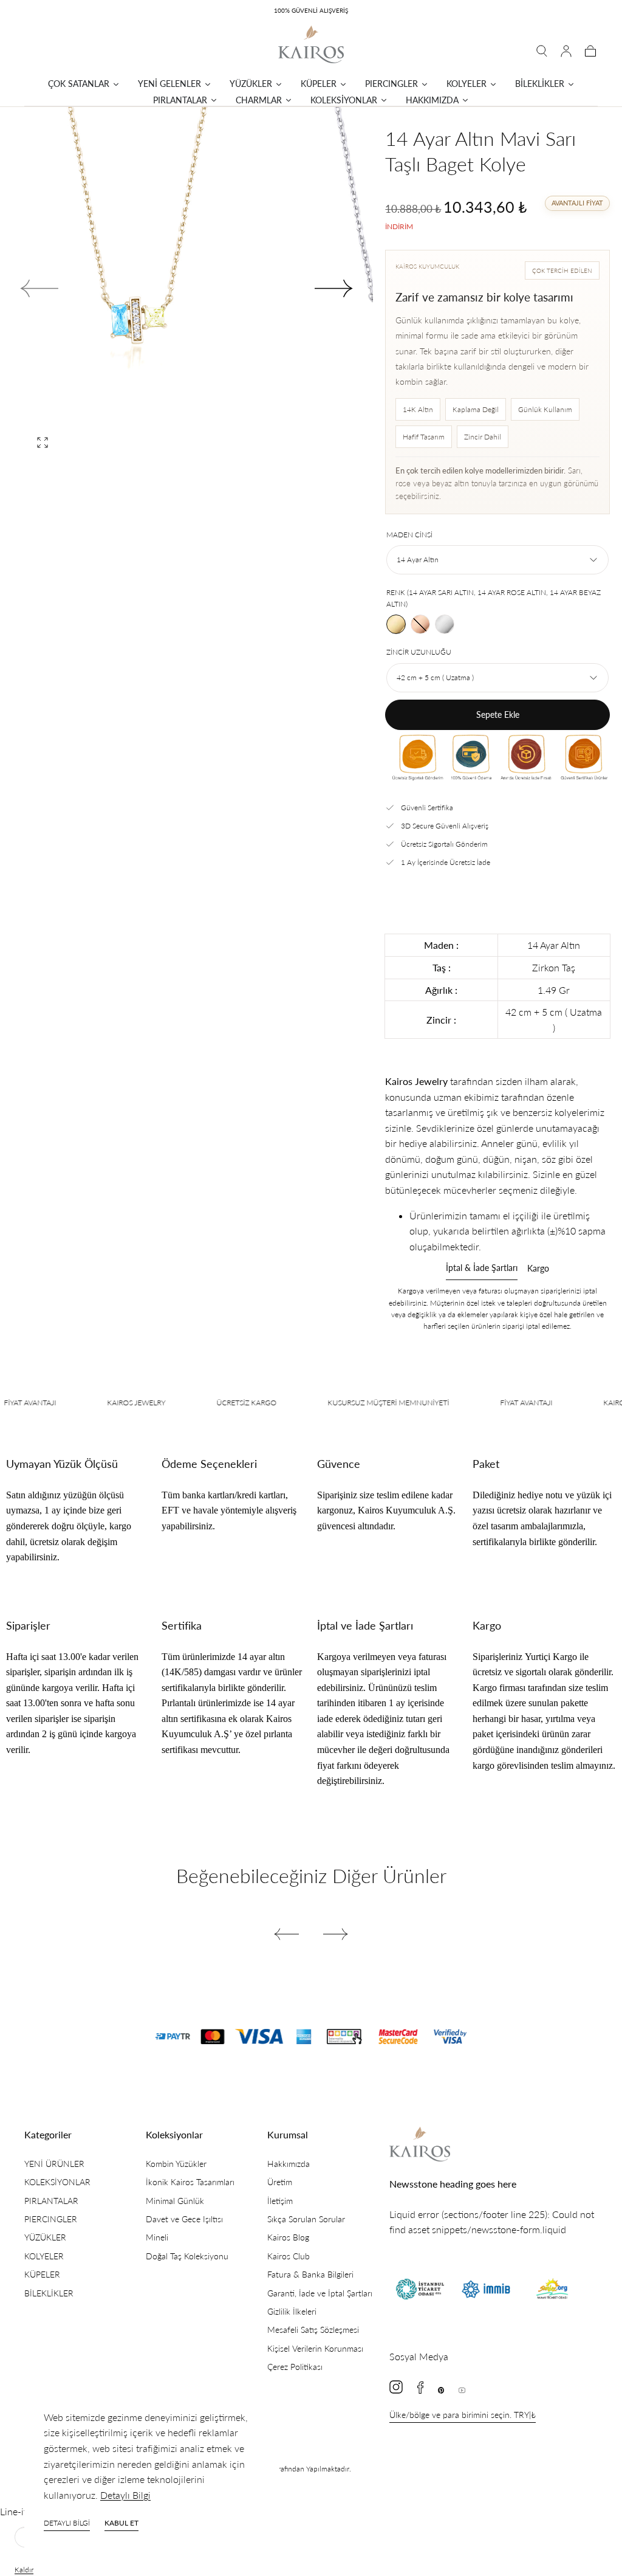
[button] (542, 51)
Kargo (538, 1269)
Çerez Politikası (295, 2367)
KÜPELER (42, 2274)
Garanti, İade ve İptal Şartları (320, 2293)
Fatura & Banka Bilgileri (310, 2274)
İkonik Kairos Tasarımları (190, 2182)
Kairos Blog (288, 2237)
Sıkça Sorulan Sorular (306, 2219)
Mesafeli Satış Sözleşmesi (313, 2330)
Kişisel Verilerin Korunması (315, 2348)
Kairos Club (289, 2256)
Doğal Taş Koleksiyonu (187, 2256)
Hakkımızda (289, 2164)
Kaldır (24, 2570)
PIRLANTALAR (51, 2201)
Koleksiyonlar (174, 2134)
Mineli (157, 2237)
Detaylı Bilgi (125, 2495)
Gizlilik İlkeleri (292, 2311)
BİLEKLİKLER (49, 2293)
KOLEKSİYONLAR (57, 2182)
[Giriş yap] (566, 51)
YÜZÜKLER (45, 2237)
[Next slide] (334, 289)
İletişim (280, 2201)
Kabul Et (121, 2523)
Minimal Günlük (175, 2201)
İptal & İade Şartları (482, 1268)
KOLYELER (44, 2256)
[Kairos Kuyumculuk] (420, 2144)
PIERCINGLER (51, 2219)
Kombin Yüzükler (176, 2164)
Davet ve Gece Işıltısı (184, 2219)
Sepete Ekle (498, 715)
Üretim (280, 2182)
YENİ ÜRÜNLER (54, 2164)
